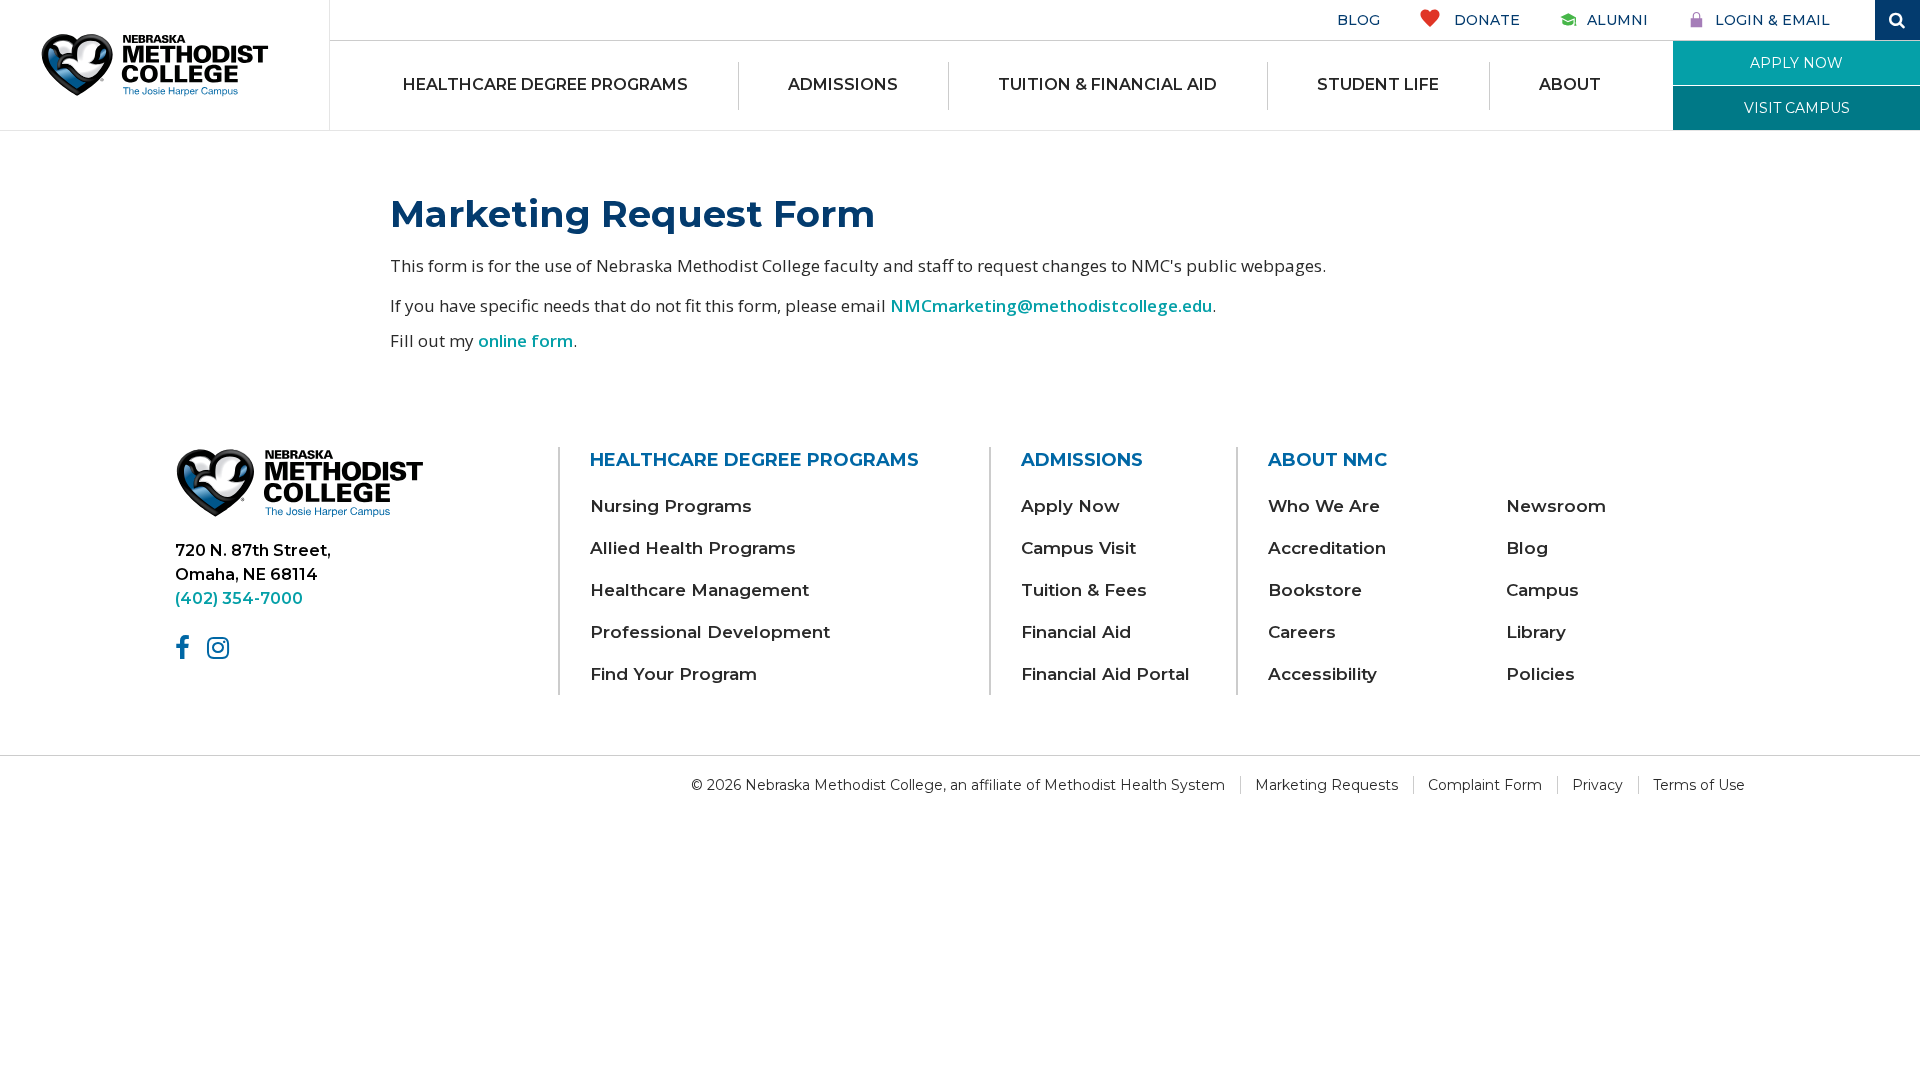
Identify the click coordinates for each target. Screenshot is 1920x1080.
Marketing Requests (1326, 785)
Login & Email (1772, 20)
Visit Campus (1797, 108)
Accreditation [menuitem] (1327, 548)
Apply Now (1796, 63)
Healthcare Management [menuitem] (699, 590)
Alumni (1617, 20)
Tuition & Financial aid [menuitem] (1107, 84)
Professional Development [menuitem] (710, 632)
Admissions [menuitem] (843, 84)
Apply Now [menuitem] (1070, 506)
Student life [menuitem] (1378, 84)
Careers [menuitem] (1302, 632)
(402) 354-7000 (239, 598)
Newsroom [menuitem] (1556, 506)
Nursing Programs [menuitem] (671, 506)
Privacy (1597, 785)
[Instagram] (221, 648)
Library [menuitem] (1536, 632)
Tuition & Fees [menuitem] (1084, 590)
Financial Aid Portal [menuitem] (1105, 674)
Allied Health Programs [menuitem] (693, 548)
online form (525, 340)
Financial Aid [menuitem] (1076, 632)
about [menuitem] (1570, 84)
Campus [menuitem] (1542, 590)
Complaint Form (1485, 785)
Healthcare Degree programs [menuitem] (545, 84)
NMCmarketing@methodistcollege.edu (1051, 305)
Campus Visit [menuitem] (1078, 548)
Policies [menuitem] (1540, 674)
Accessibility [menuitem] (1322, 674)
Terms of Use (1699, 785)
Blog (1358, 20)
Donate (1485, 20)
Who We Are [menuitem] (1324, 506)
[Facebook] (186, 648)
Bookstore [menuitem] (1315, 590)
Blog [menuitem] (1527, 548)
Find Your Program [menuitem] (673, 674)
